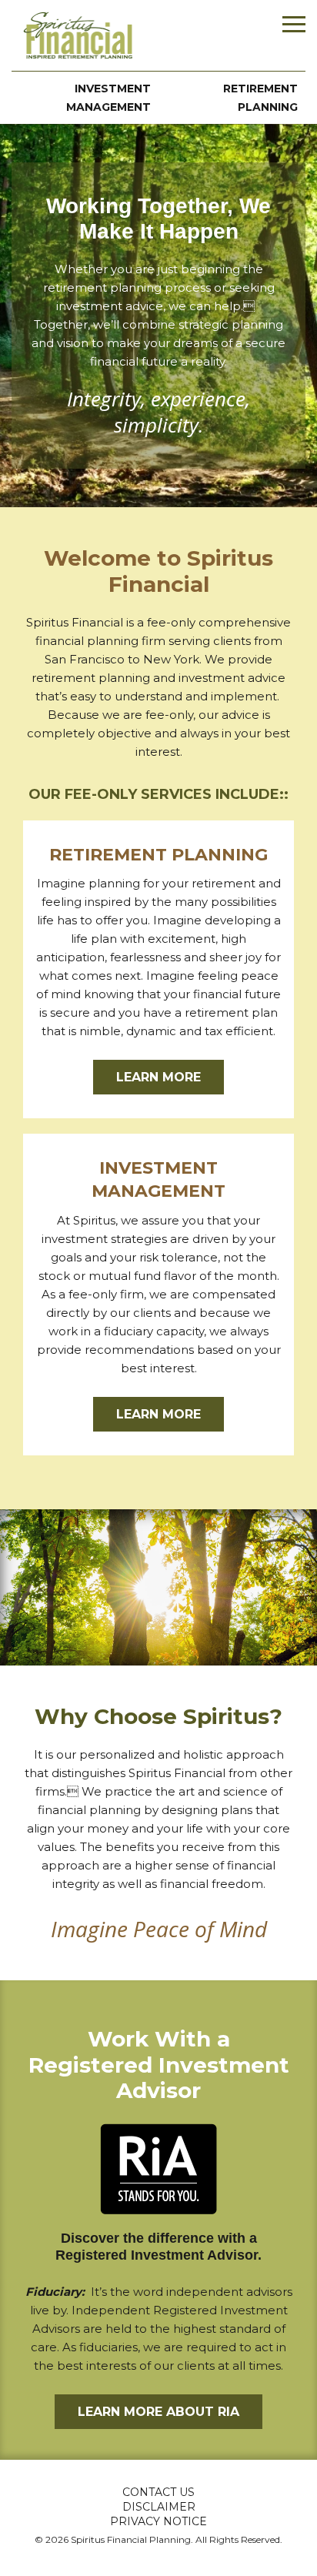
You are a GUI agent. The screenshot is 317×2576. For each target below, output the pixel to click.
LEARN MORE (158, 1077)
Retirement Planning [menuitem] (260, 98)
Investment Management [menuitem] (108, 98)
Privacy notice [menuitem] (158, 2521)
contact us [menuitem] (158, 2492)
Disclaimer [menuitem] (159, 2507)
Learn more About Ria (158, 2412)
